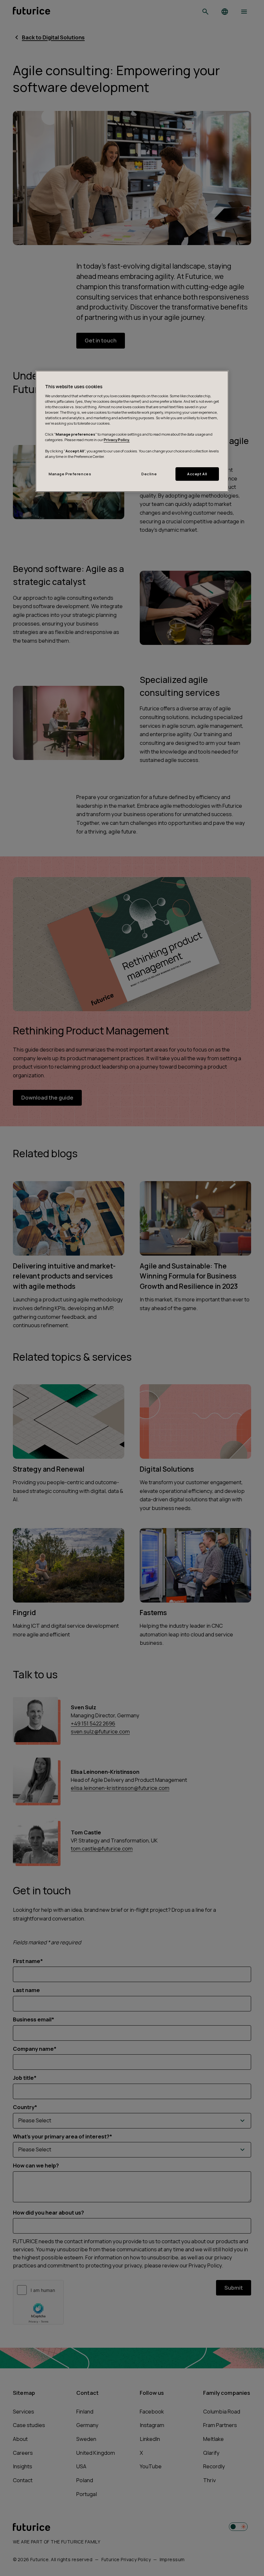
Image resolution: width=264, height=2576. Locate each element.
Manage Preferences (70, 474)
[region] (132, 431)
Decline (149, 474)
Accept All (197, 474)
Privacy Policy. (117, 440)
